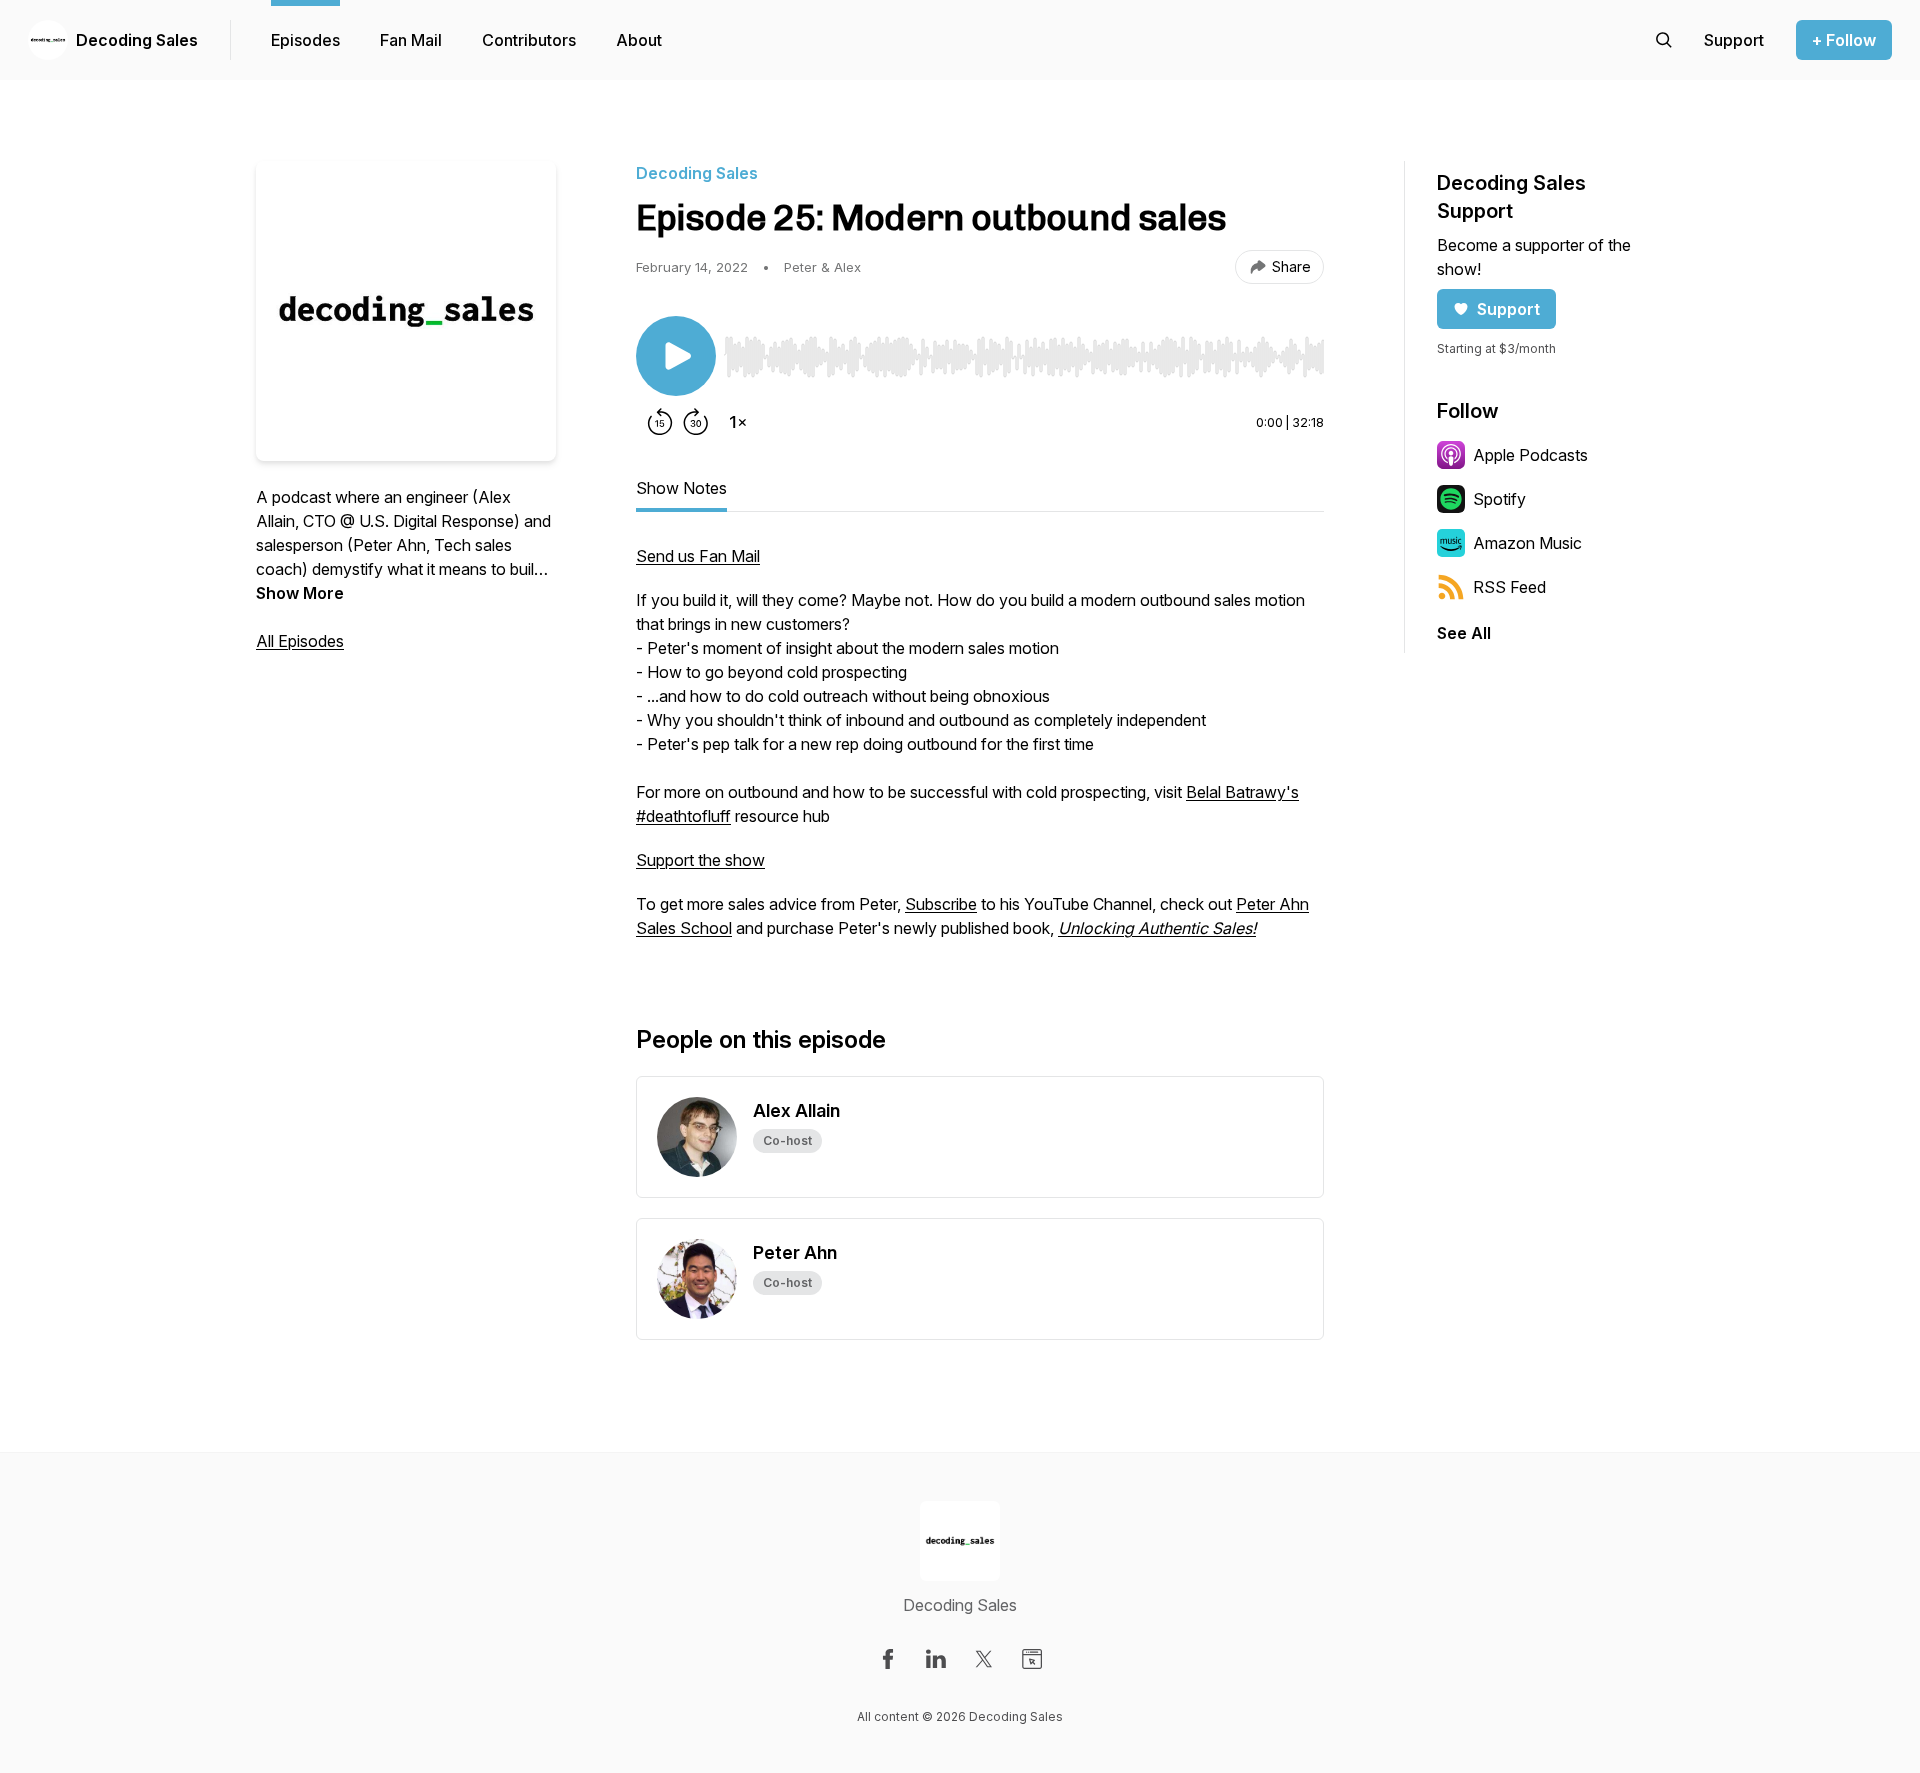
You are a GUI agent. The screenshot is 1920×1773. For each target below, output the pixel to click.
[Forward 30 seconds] (696, 422)
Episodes (305, 40)
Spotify (1499, 499)
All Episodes (300, 641)
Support (1508, 309)
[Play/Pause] (676, 356)
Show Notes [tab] (681, 488)
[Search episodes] (1664, 40)
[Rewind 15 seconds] (660, 422)
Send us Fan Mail (698, 556)
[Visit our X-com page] (984, 1659)
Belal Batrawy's (1242, 792)
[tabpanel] (980, 752)
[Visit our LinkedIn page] (936, 1659)
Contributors (529, 40)
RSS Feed (1509, 587)
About (639, 40)
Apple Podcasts (1530, 455)
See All (1464, 633)
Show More (300, 593)
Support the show (700, 860)
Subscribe (941, 904)
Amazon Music (1527, 543)
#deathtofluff (683, 816)
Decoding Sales (137, 40)
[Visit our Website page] (1032, 1659)
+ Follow (1844, 40)
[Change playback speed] (738, 422)
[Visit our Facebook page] (888, 1659)
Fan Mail (411, 40)
